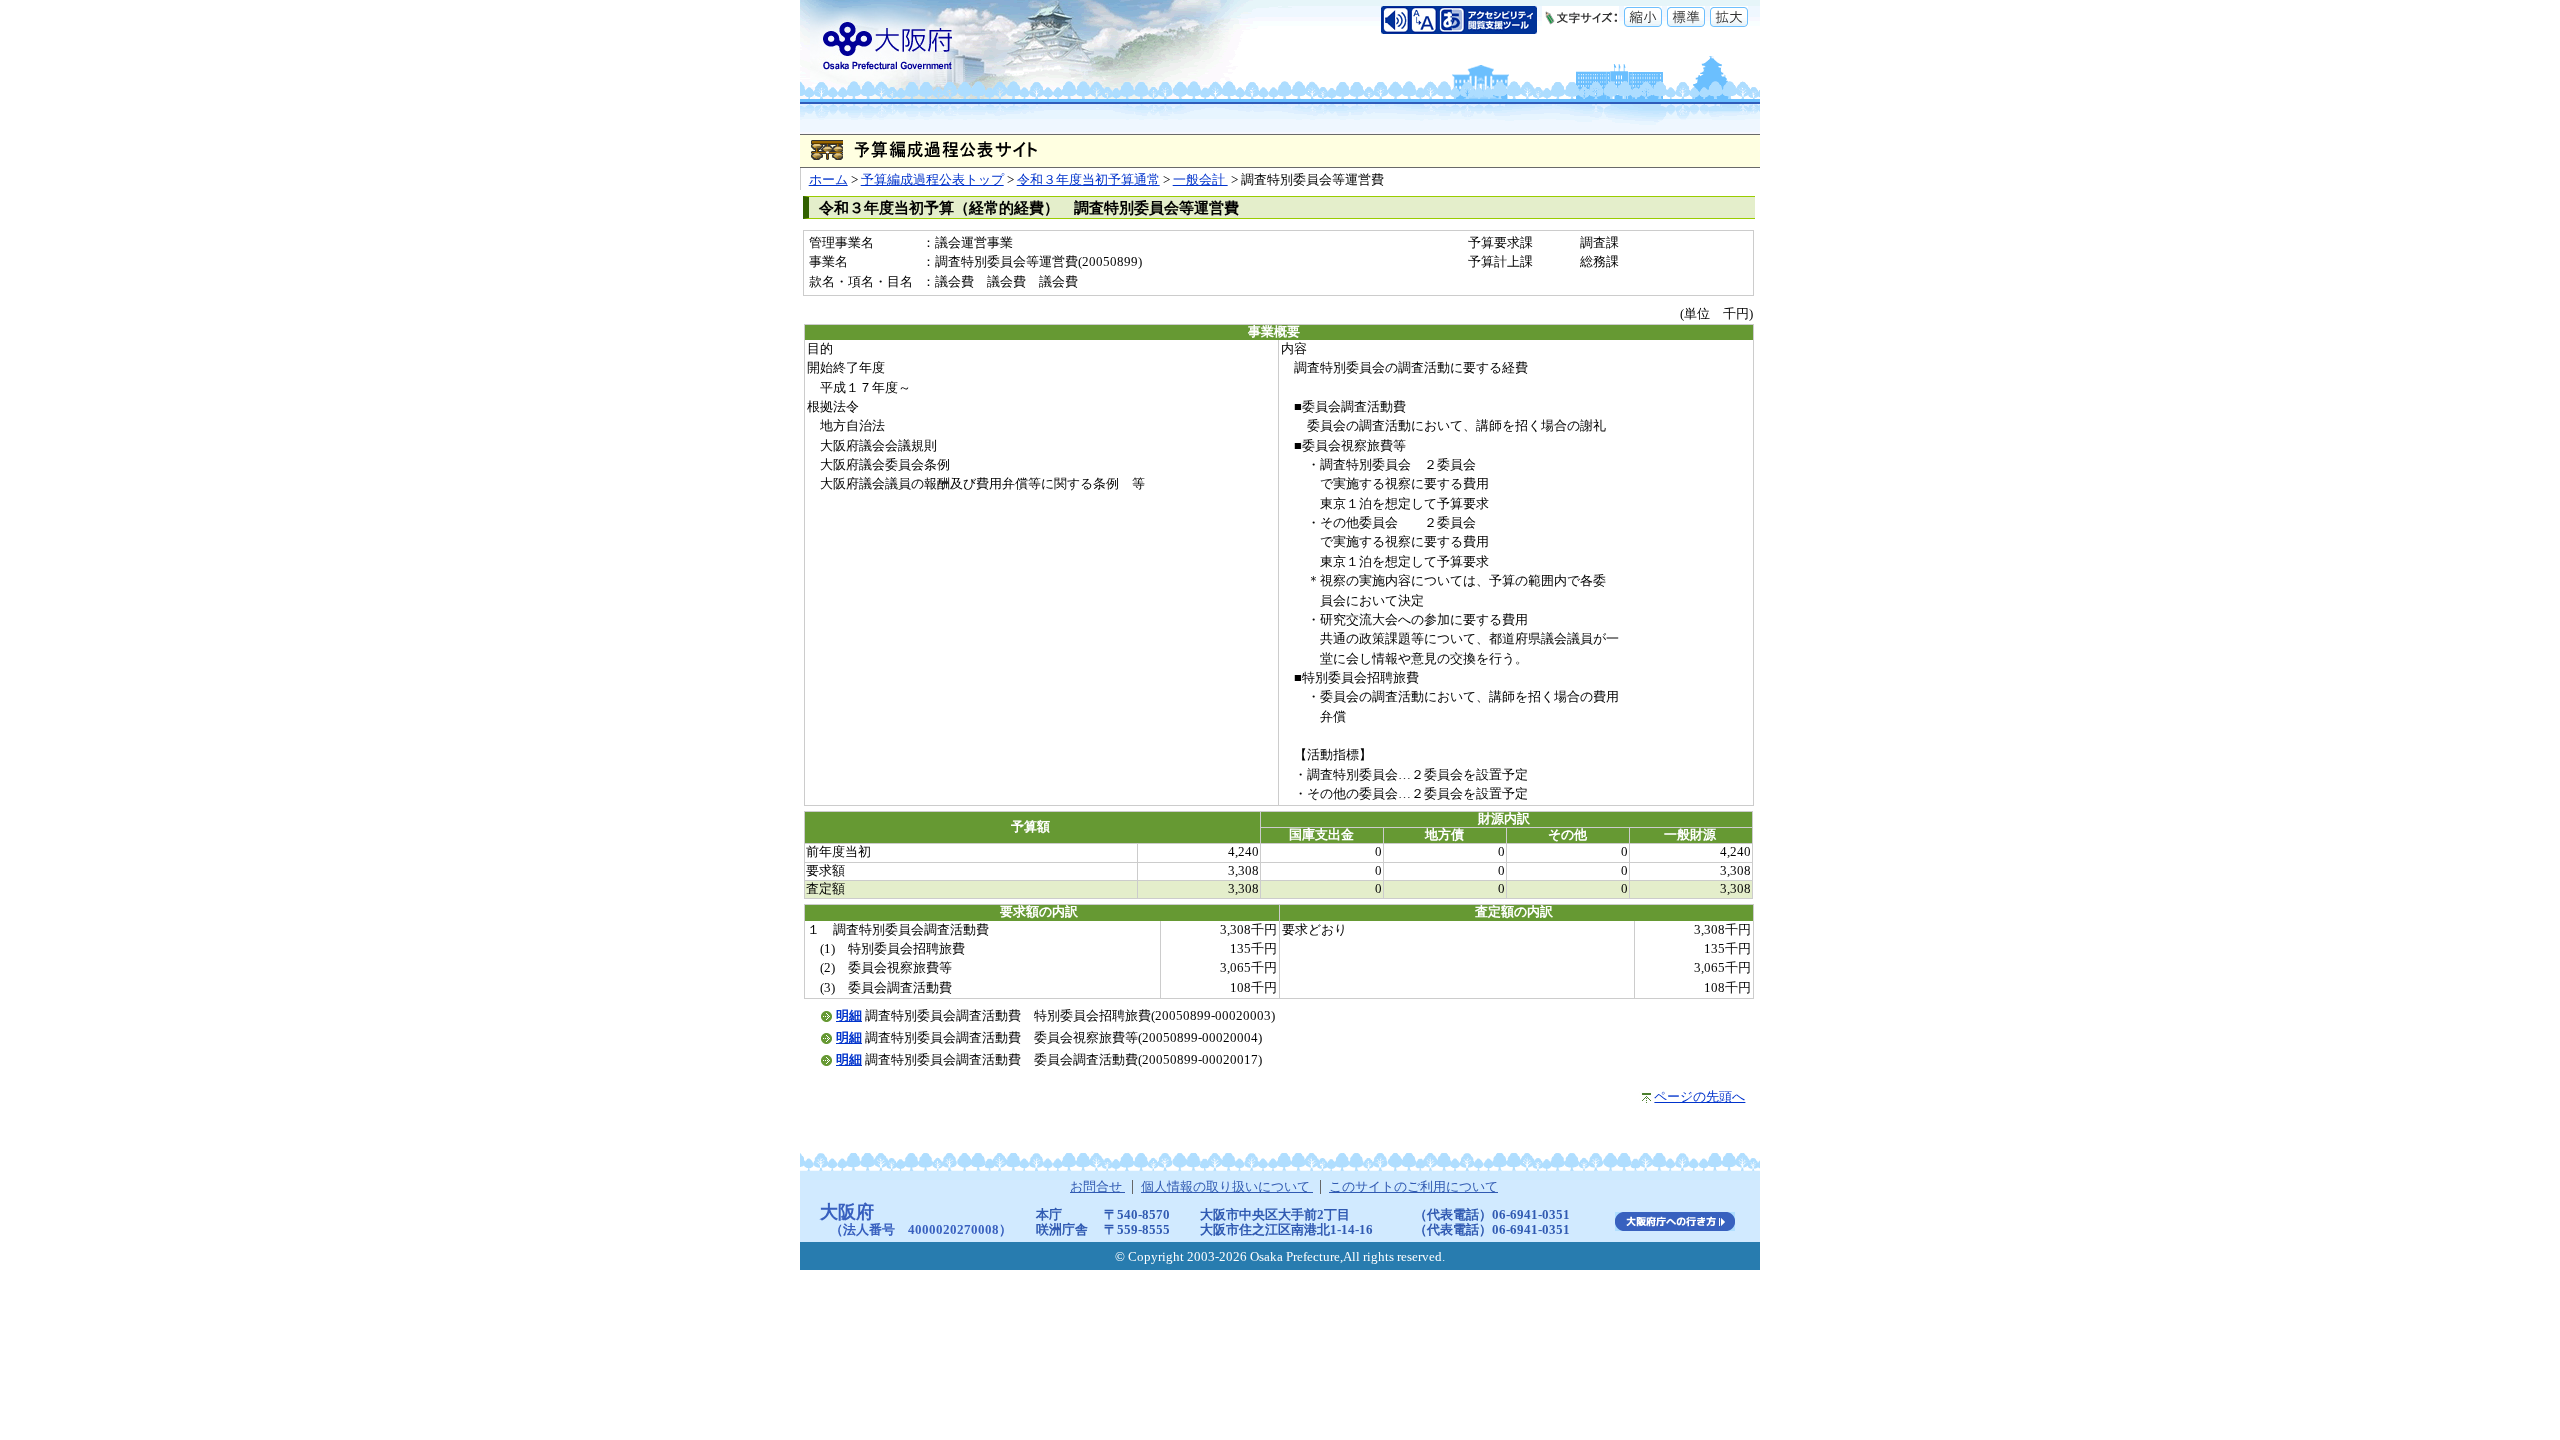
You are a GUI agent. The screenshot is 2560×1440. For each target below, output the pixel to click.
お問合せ (1097, 1187)
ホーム (828, 180)
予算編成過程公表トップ (932, 180)
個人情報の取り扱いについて (1227, 1187)
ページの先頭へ (1699, 1097)
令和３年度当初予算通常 (1088, 180)
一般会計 (1200, 180)
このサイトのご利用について (1413, 1187)
